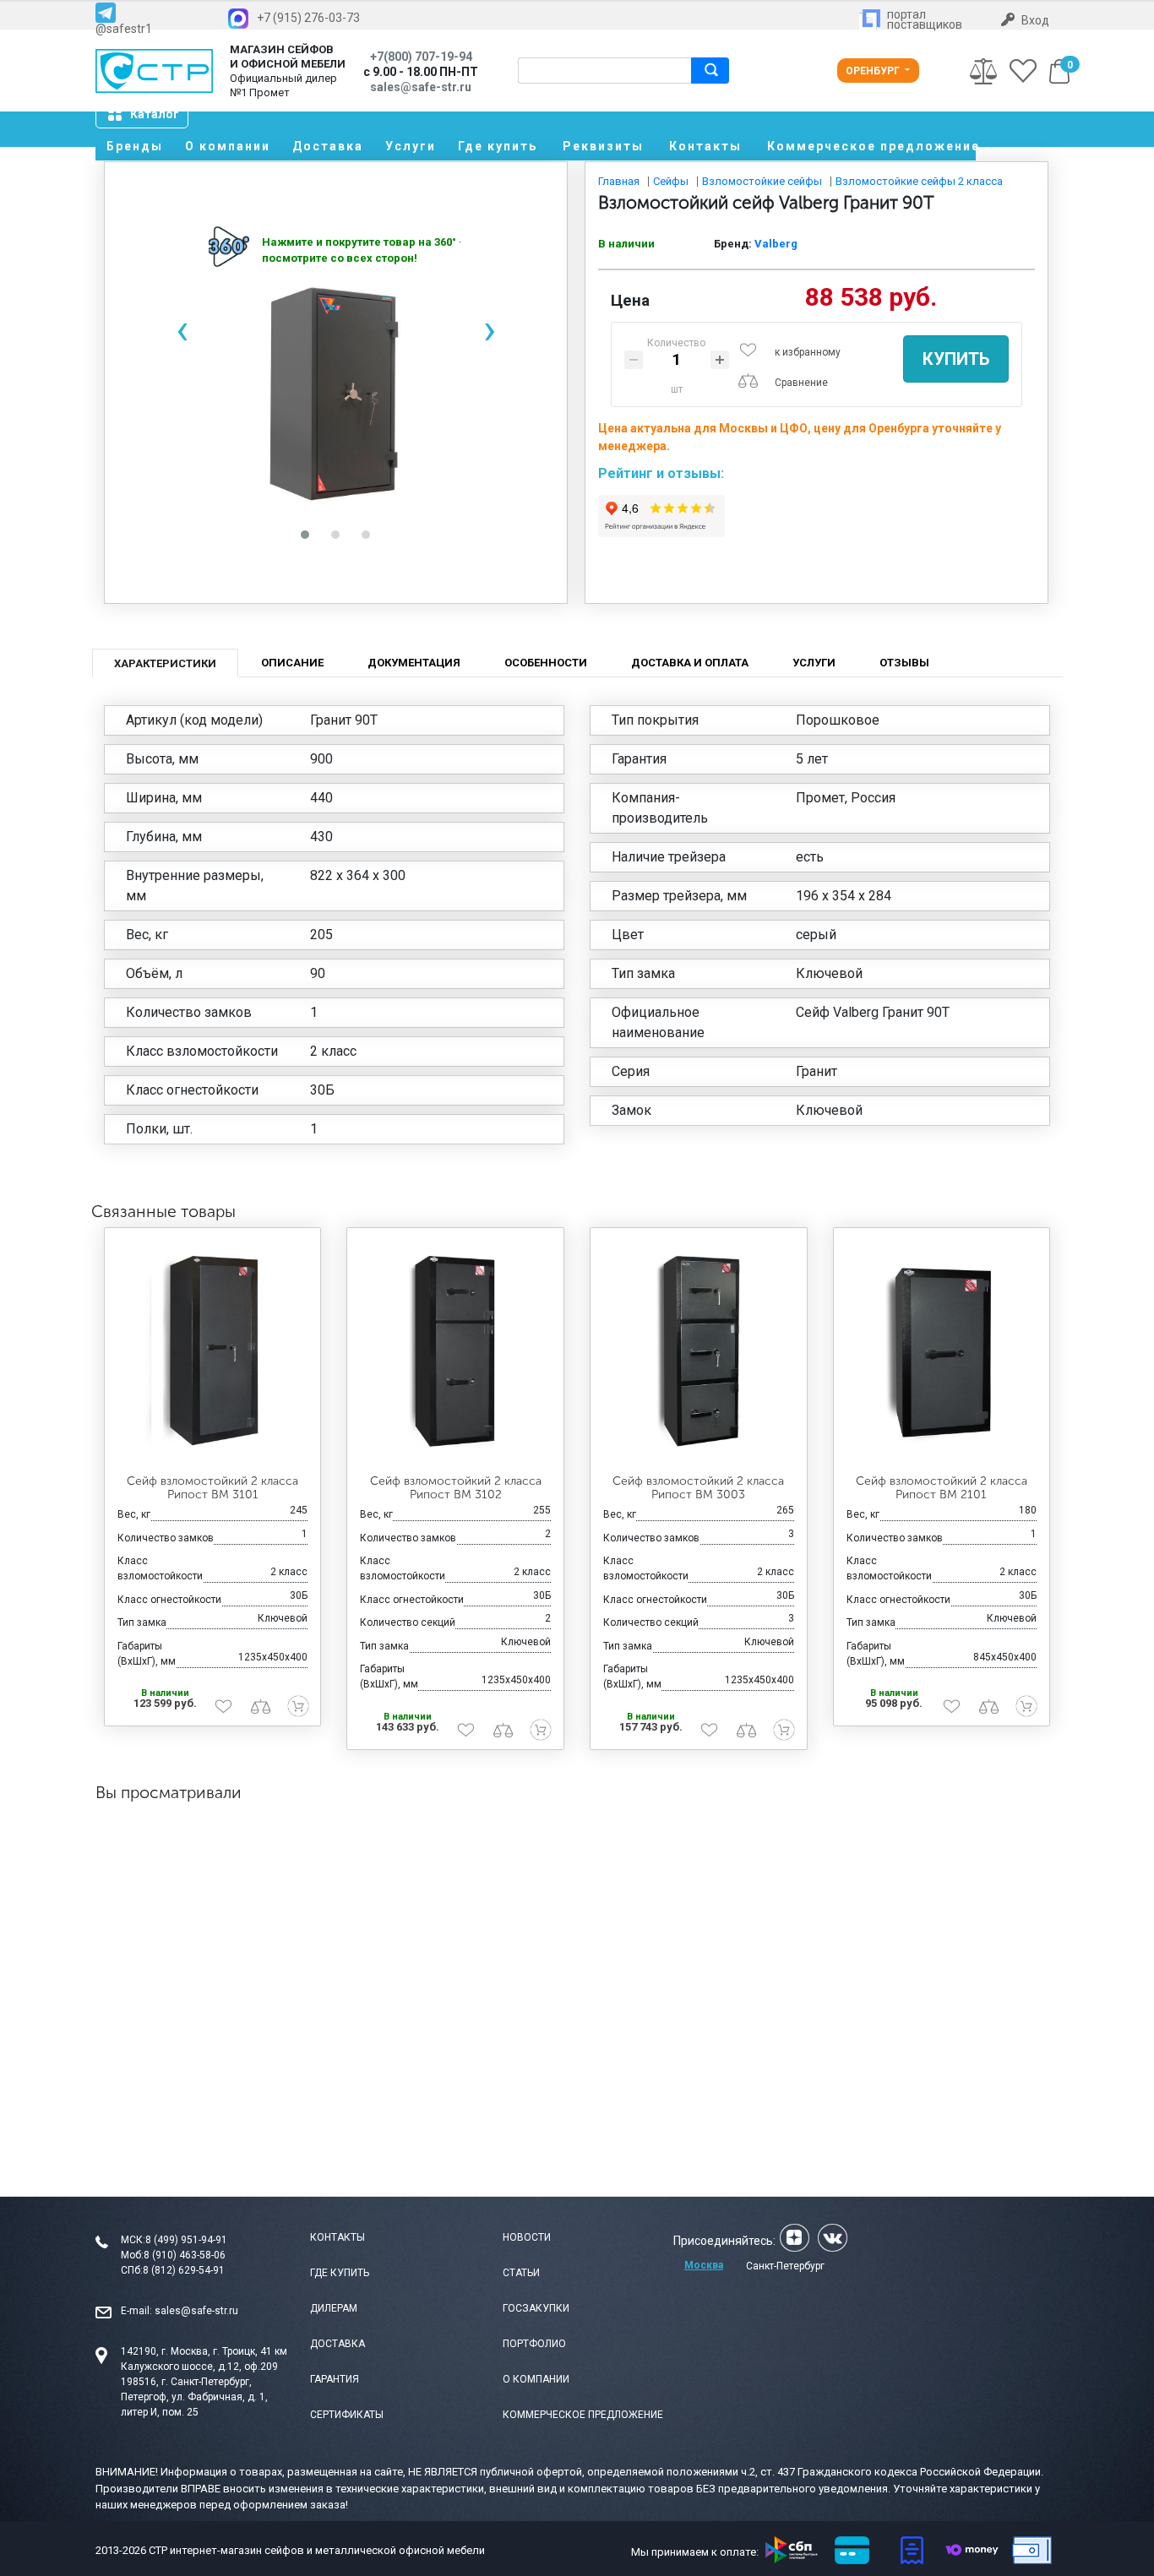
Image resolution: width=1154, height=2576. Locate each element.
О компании (228, 146)
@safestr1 (124, 28)
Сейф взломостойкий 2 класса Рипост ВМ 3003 (698, 1488)
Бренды (135, 146)
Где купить (498, 146)
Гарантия (335, 2379)
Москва (704, 2265)
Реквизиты (603, 146)
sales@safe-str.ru (196, 2311)
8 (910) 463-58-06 (185, 2255)
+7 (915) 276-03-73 (308, 18)
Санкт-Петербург (785, 2266)
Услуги (411, 146)
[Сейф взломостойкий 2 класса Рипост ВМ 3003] (699, 1351)
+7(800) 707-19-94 (421, 57)
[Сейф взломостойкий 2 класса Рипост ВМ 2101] (942, 1351)
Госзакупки (536, 2308)
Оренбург (874, 71)
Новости (527, 2237)
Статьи (521, 2273)
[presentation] (182, 330)
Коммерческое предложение (871, 146)
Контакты (705, 146)
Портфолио (534, 2344)
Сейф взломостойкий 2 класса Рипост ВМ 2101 (942, 1488)
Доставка (328, 146)
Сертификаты (347, 2415)
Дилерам (334, 2308)
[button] (305, 535)
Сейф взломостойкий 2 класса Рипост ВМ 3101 (212, 1488)
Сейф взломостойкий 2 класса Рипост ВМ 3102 (456, 1488)
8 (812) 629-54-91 (184, 2270)
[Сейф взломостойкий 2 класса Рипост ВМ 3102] (455, 1351)
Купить (956, 359)
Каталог (155, 114)
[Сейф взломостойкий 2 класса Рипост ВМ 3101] (213, 1351)
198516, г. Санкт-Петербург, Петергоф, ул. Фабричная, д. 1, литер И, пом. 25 (194, 2397)
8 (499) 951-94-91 (186, 2240)
